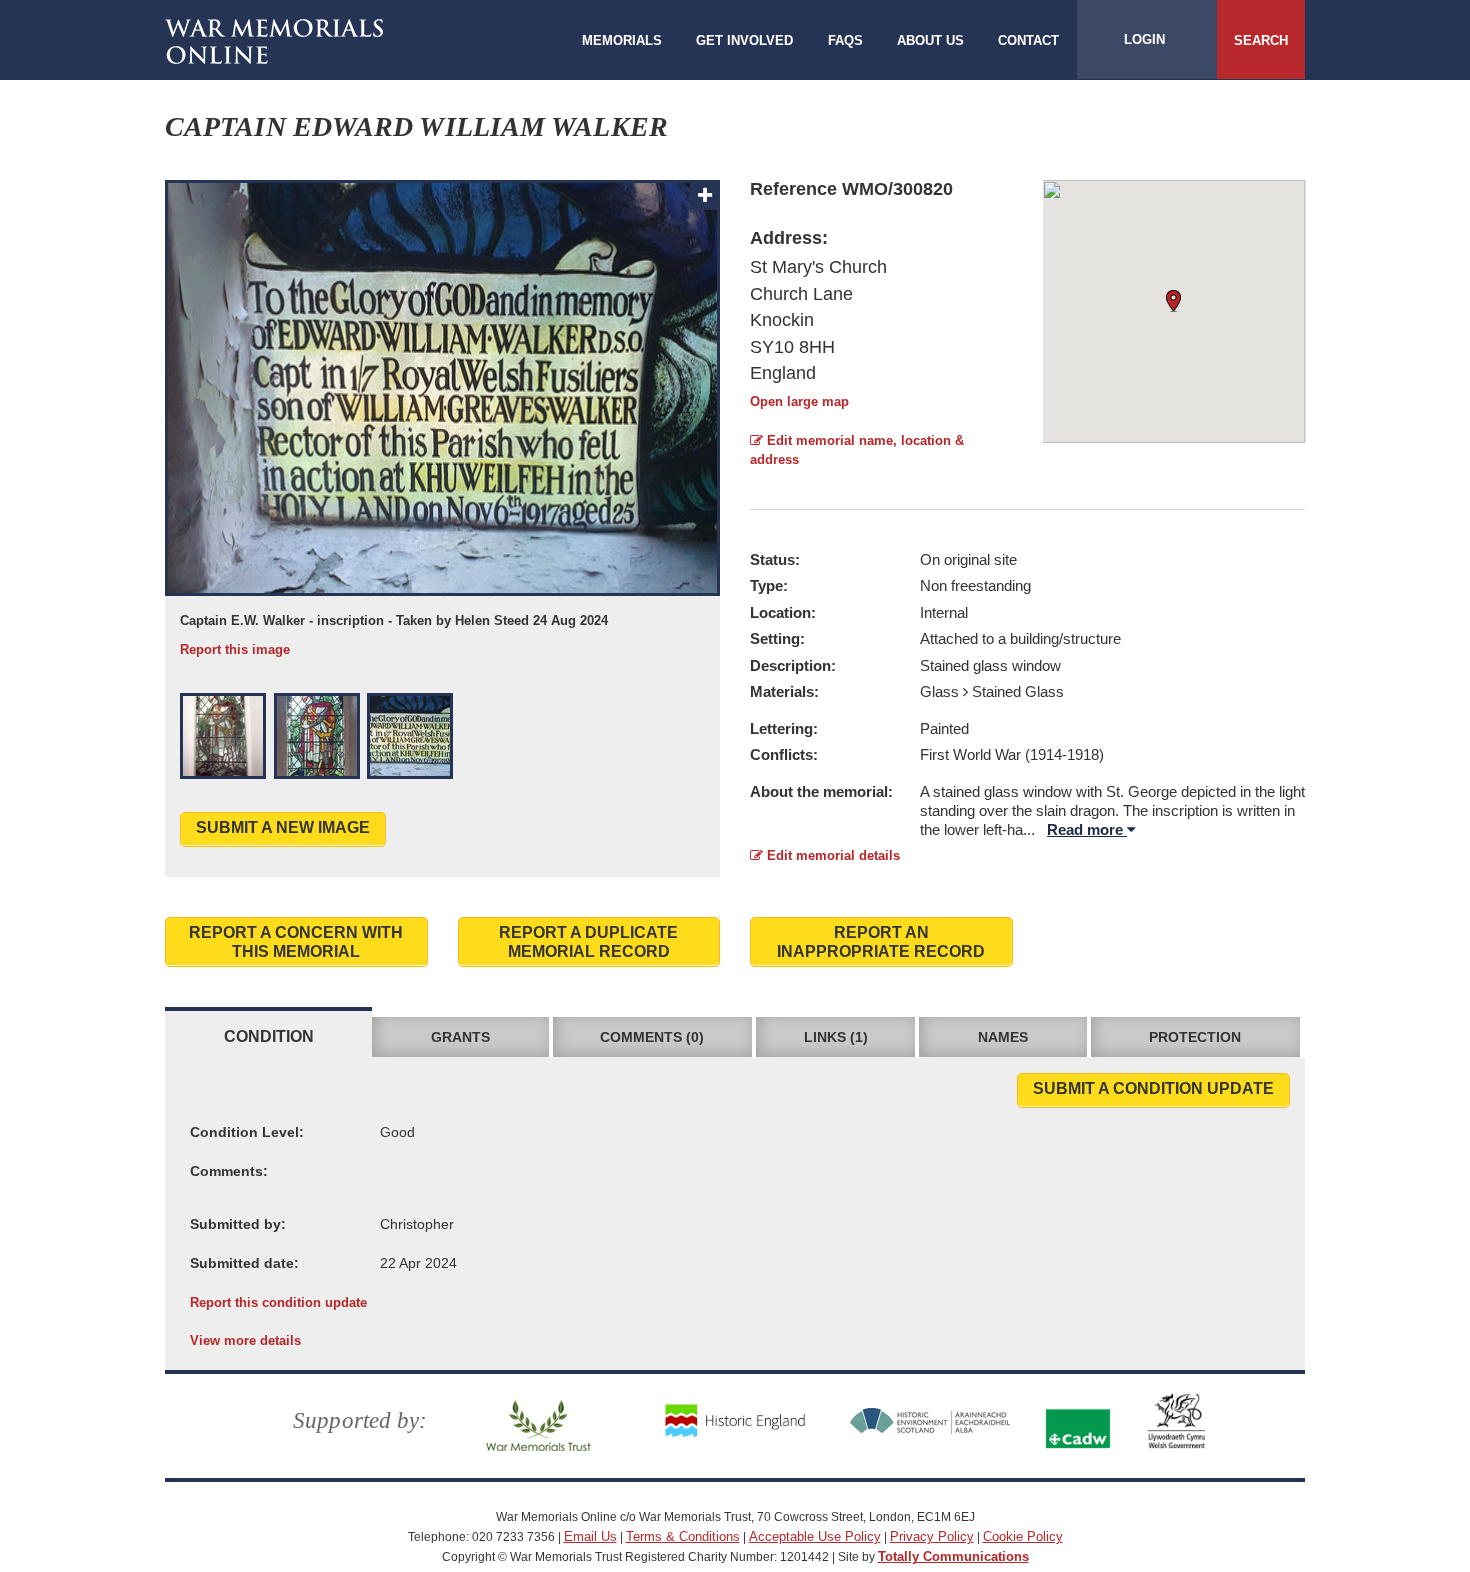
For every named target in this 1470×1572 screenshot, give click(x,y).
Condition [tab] (269, 1036)
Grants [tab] (460, 1037)
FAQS (845, 40)
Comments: (229, 1171)
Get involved (744, 40)
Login (1144, 39)
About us (930, 40)
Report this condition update (278, 1302)
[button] (223, 736)
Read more (1087, 829)
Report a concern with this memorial (296, 942)
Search (1261, 40)
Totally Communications (953, 1556)
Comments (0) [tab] (652, 1037)
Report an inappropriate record (881, 942)
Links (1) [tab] (836, 1037)
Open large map (799, 401)
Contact (1028, 40)
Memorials (622, 40)
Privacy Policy (932, 1536)
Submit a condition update (1153, 1088)
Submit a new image (283, 827)
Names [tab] (1003, 1037)
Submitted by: (238, 1224)
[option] (442, 419)
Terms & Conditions (683, 1536)
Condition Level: (247, 1132)
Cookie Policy (1023, 1536)
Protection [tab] (1195, 1037)
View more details (245, 1340)
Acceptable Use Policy (815, 1536)
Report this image (235, 649)
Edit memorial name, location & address (857, 450)
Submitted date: (244, 1263)
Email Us (590, 1536)
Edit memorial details (831, 855)
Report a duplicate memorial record (588, 942)
